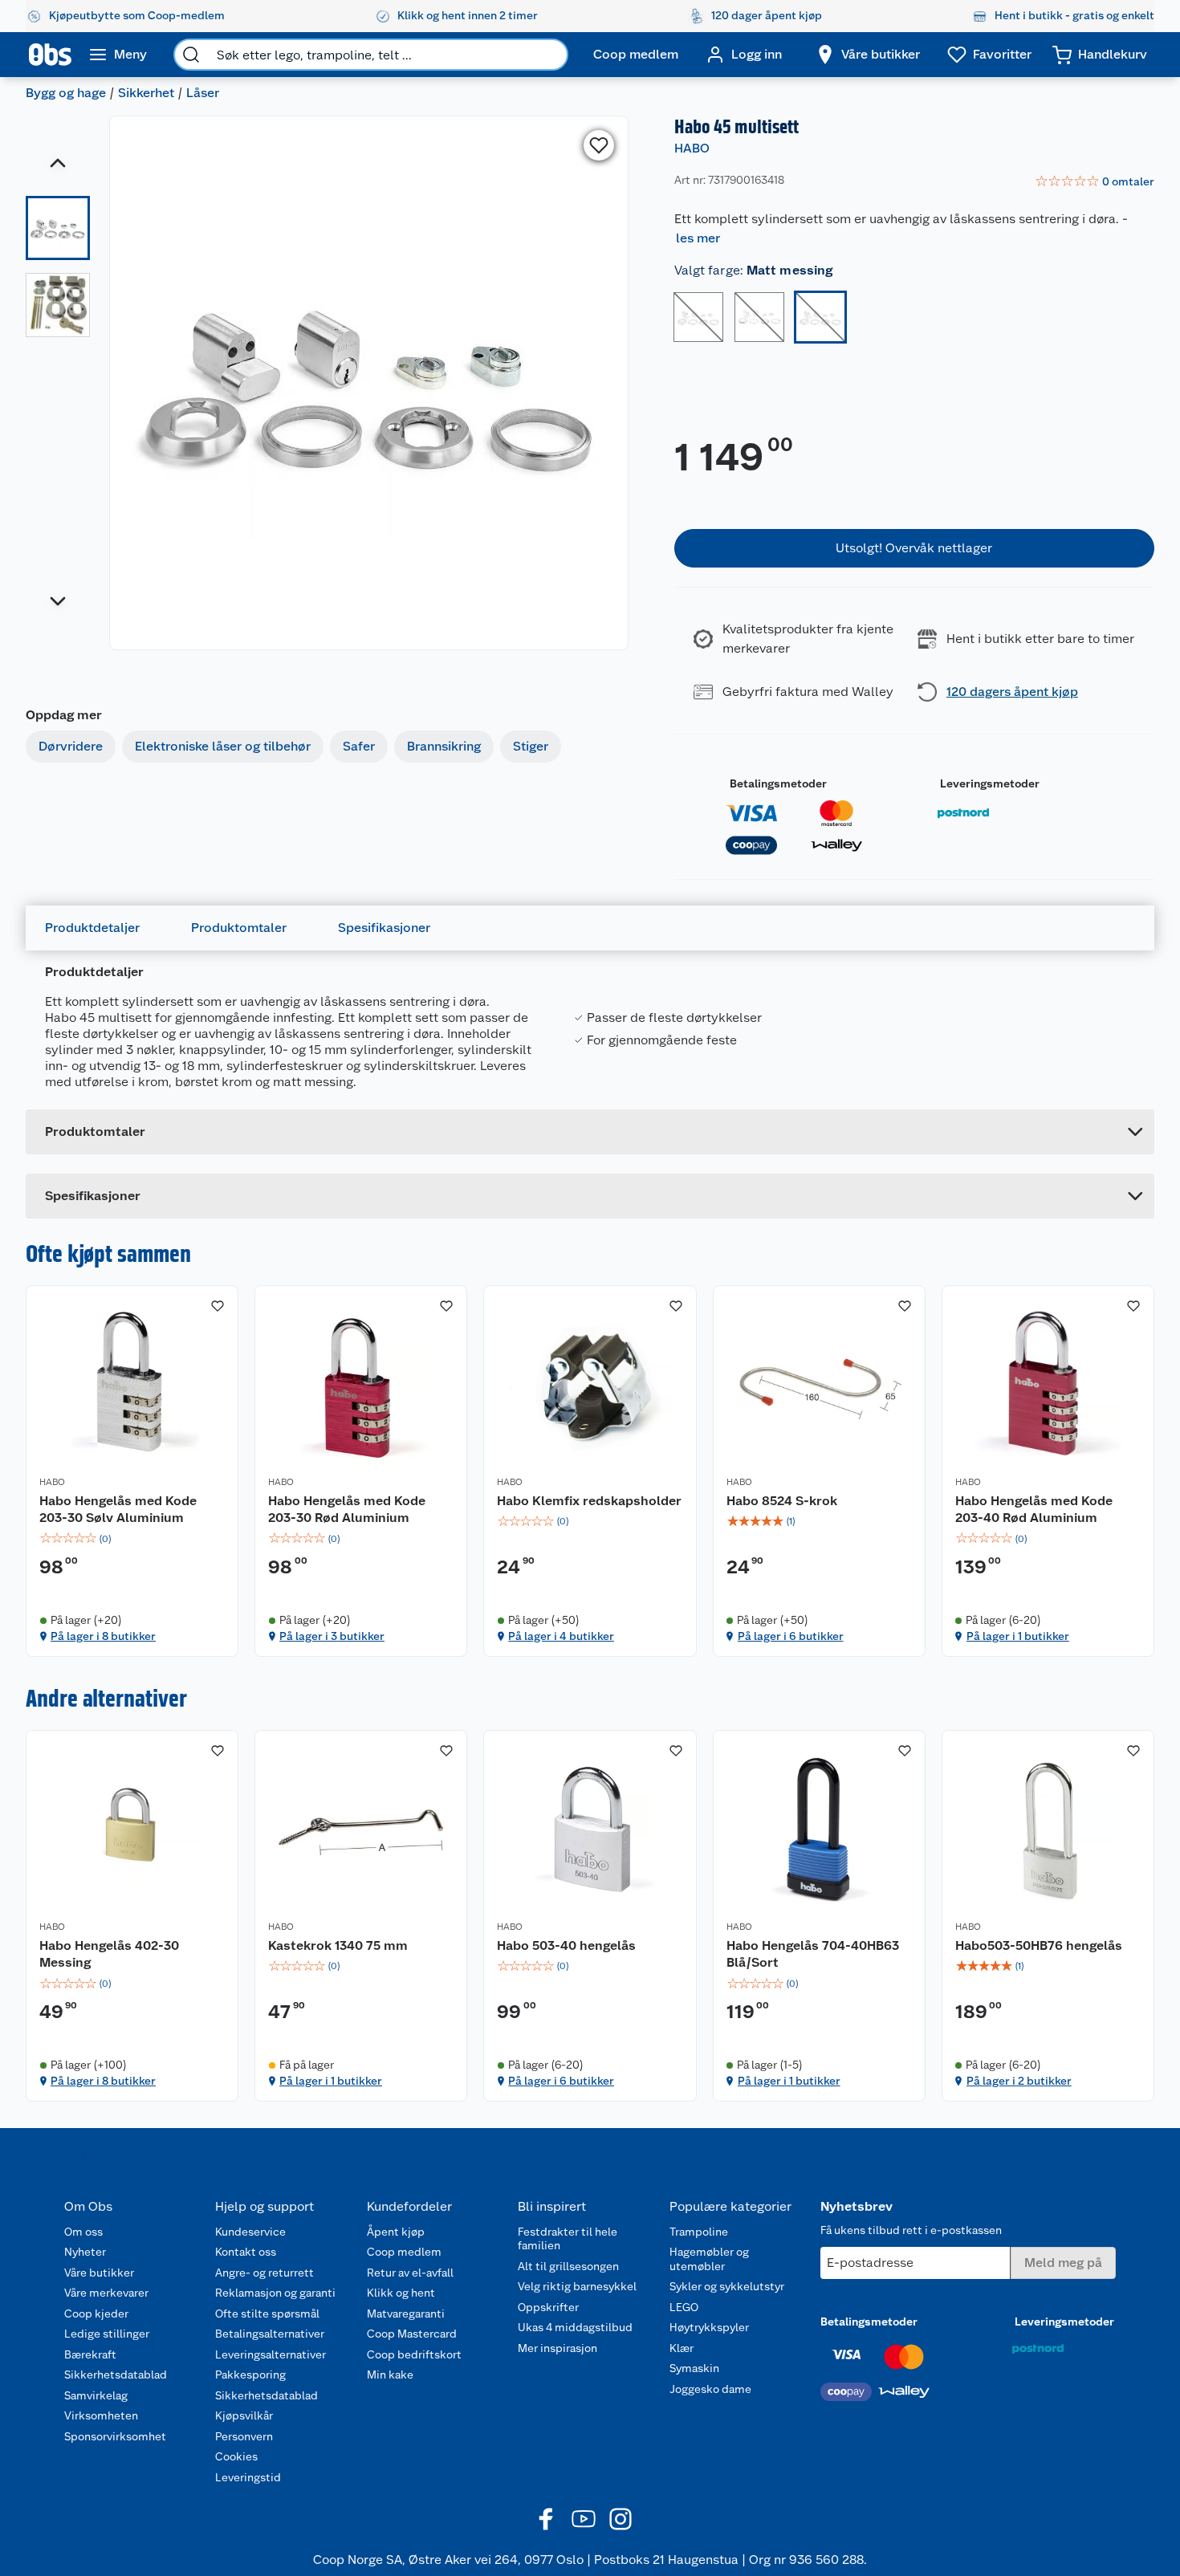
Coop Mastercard (412, 2334)
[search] (191, 55)
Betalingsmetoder (778, 783)
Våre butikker (99, 2273)
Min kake (390, 2375)
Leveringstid (248, 2477)
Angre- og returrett (264, 2273)
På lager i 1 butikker (1018, 1636)
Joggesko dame (710, 2389)
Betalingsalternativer (270, 2334)
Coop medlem (404, 2252)
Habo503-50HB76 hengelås (1039, 1945)
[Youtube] (584, 2519)
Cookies (236, 2456)
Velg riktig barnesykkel (577, 2286)
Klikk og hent (401, 2293)
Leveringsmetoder (990, 783)
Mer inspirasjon (557, 2348)
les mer (698, 238)
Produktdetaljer (92, 928)
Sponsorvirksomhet (115, 2436)
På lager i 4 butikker (561, 1636)
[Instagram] (621, 2519)
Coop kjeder (96, 2314)
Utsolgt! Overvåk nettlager (914, 548)
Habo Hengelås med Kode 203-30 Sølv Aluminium (118, 1510)
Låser (203, 93)
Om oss (83, 2232)
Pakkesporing (250, 2375)
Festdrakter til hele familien (568, 2239)
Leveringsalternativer (271, 2354)
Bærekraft (90, 2354)
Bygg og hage (66, 93)
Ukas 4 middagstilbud (575, 2327)
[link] (1095, 182)
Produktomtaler (239, 928)
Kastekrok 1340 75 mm (338, 1945)
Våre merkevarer (106, 2293)
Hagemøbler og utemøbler (709, 2259)
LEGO (684, 2307)
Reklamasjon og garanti (275, 2293)
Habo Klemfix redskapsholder (589, 1501)
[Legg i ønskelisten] (599, 145)
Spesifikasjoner (384, 928)
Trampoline (699, 2232)
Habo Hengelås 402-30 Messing (109, 1954)
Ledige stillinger (107, 2334)
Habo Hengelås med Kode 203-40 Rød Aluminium (1034, 1510)
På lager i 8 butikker (103, 1636)
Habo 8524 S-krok (782, 1501)
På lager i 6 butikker (791, 1636)
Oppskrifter (548, 2307)
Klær (682, 2348)
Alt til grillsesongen (568, 2266)
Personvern (244, 2436)
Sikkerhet (146, 93)
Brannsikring (444, 746)
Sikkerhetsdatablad (116, 2375)
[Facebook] (547, 2519)
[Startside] (50, 55)
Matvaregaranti (406, 2314)
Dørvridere (71, 746)
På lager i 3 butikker (332, 1636)
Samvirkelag (96, 2395)
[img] (132, 1539)
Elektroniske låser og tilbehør (223, 746)
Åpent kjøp (396, 2232)
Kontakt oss (246, 2252)
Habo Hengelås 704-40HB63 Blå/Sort (813, 1954)
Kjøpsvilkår (244, 2415)
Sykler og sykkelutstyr (727, 2286)
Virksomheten (101, 2415)
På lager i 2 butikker (1019, 2081)
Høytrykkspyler (709, 2327)
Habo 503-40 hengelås (566, 1945)
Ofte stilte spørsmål (267, 2314)
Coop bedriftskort (414, 2354)
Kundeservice (250, 2232)
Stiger (531, 746)
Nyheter (85, 2252)
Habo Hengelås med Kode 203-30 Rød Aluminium (347, 1510)
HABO (692, 148)
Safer (359, 746)
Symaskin (694, 2368)
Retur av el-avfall (410, 2273)
